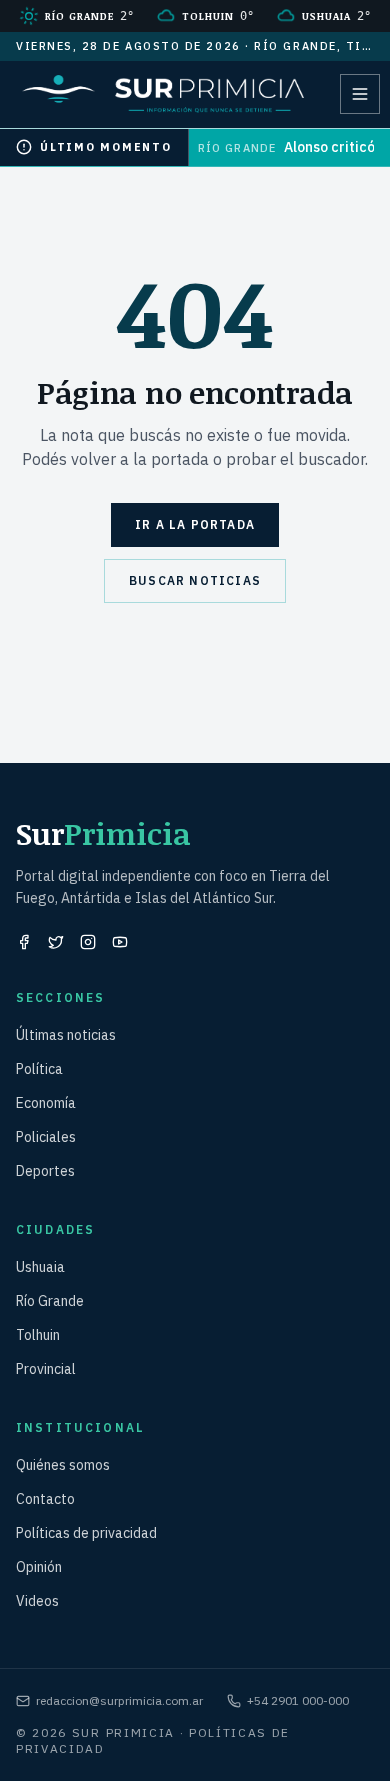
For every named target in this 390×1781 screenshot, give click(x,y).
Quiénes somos (63, 1465)
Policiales (46, 1137)
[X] (56, 942)
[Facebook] (24, 942)
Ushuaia (40, 1267)
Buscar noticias (195, 580)
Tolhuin (38, 1335)
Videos (37, 1601)
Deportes (45, 1171)
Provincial (46, 1369)
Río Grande (50, 1301)
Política (39, 1069)
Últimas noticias (66, 1035)
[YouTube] (120, 942)
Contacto (45, 1499)
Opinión (39, 1567)
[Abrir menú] (360, 94)
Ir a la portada (195, 524)
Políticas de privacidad (86, 1533)
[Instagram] (88, 942)
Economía (46, 1103)
